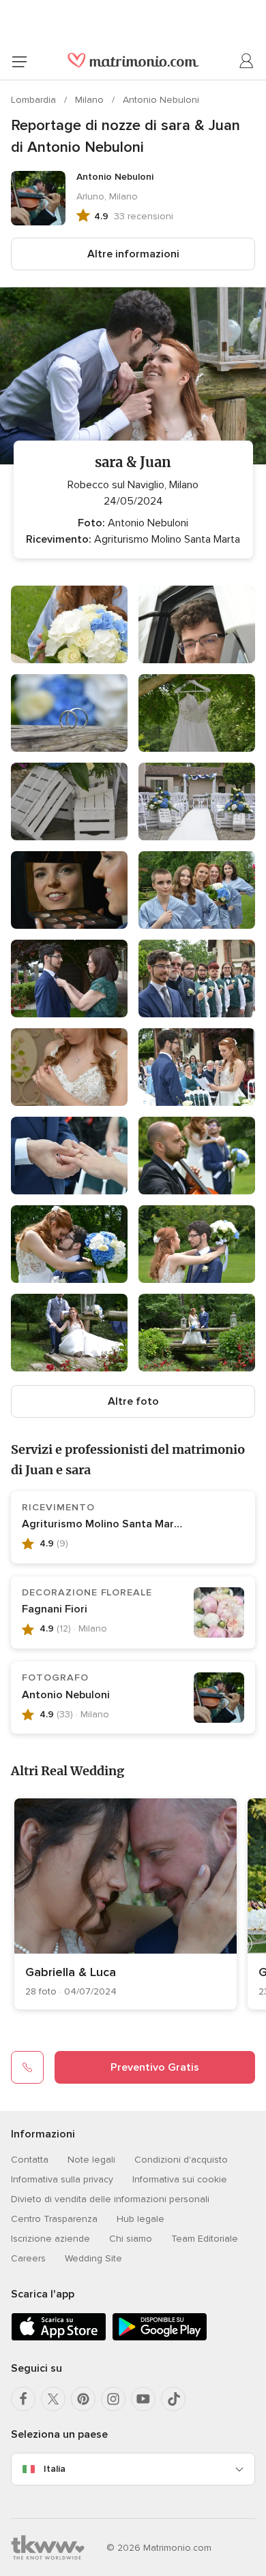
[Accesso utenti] (247, 61)
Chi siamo (131, 2239)
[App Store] (59, 2338)
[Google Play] (160, 2338)
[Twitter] (53, 2399)
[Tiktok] (173, 2399)
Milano (91, 100)
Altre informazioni (133, 254)
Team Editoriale (205, 2239)
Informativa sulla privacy (62, 2179)
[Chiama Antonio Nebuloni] (27, 2067)
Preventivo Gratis (155, 2067)
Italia (55, 2469)
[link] (125, 1904)
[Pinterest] (83, 2399)
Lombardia (35, 100)
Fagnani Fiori (55, 1609)
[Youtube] (143, 2399)
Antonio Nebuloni (161, 100)
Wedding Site (93, 2258)
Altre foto (133, 1401)
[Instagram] (113, 2399)
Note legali (91, 2160)
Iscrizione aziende (50, 2239)
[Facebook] (23, 2399)
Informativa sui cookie (180, 2179)
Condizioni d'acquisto (181, 2160)
